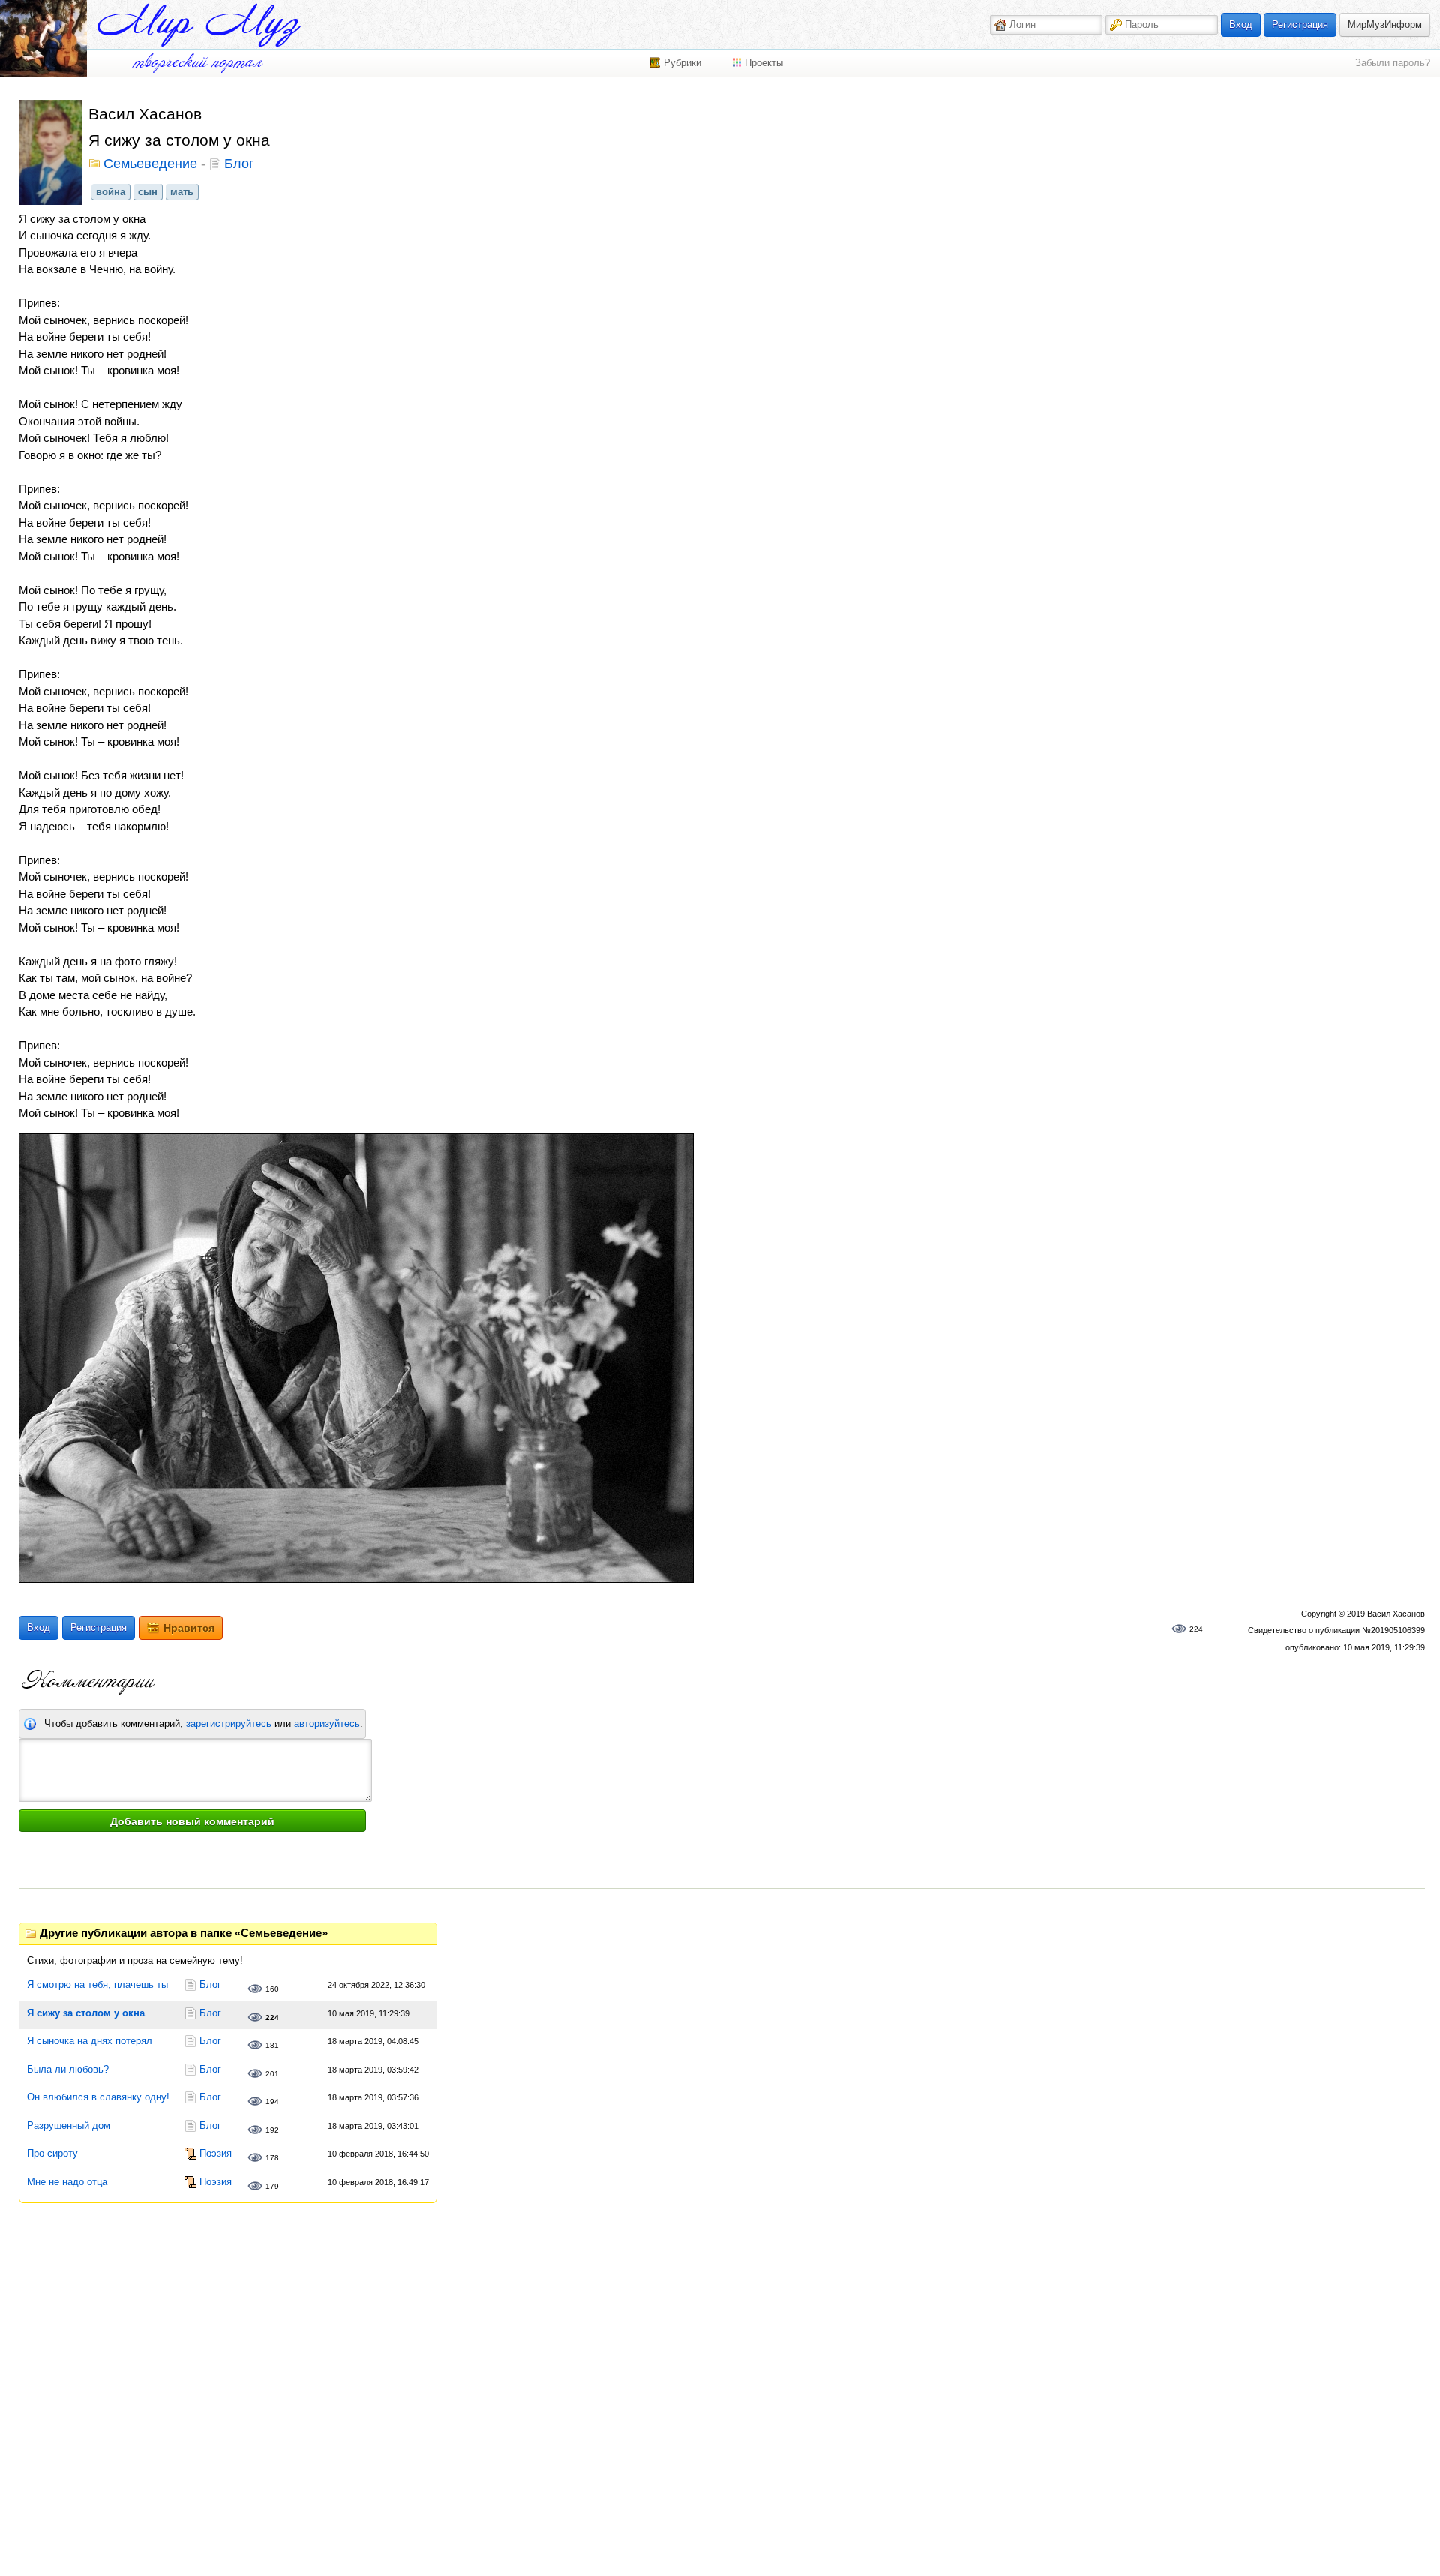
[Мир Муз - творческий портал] (199, 25)
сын (148, 192)
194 (272, 2102)
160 (272, 1989)
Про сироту (52, 2153)
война (111, 192)
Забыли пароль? (1393, 63)
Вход (1241, 24)
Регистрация (1300, 24)
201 (272, 2074)
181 (272, 2045)
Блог (239, 164)
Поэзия (216, 2153)
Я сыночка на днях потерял (90, 2041)
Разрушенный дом (69, 2126)
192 (272, 2130)
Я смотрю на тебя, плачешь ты (97, 1985)
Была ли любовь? (68, 2069)
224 (1196, 1629)
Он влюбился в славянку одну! (98, 2097)
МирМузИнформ (1385, 24)
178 (272, 2158)
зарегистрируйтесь (229, 1723)
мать (182, 192)
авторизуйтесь (327, 1723)
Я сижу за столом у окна (86, 2013)
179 (272, 2186)
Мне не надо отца (67, 2182)
